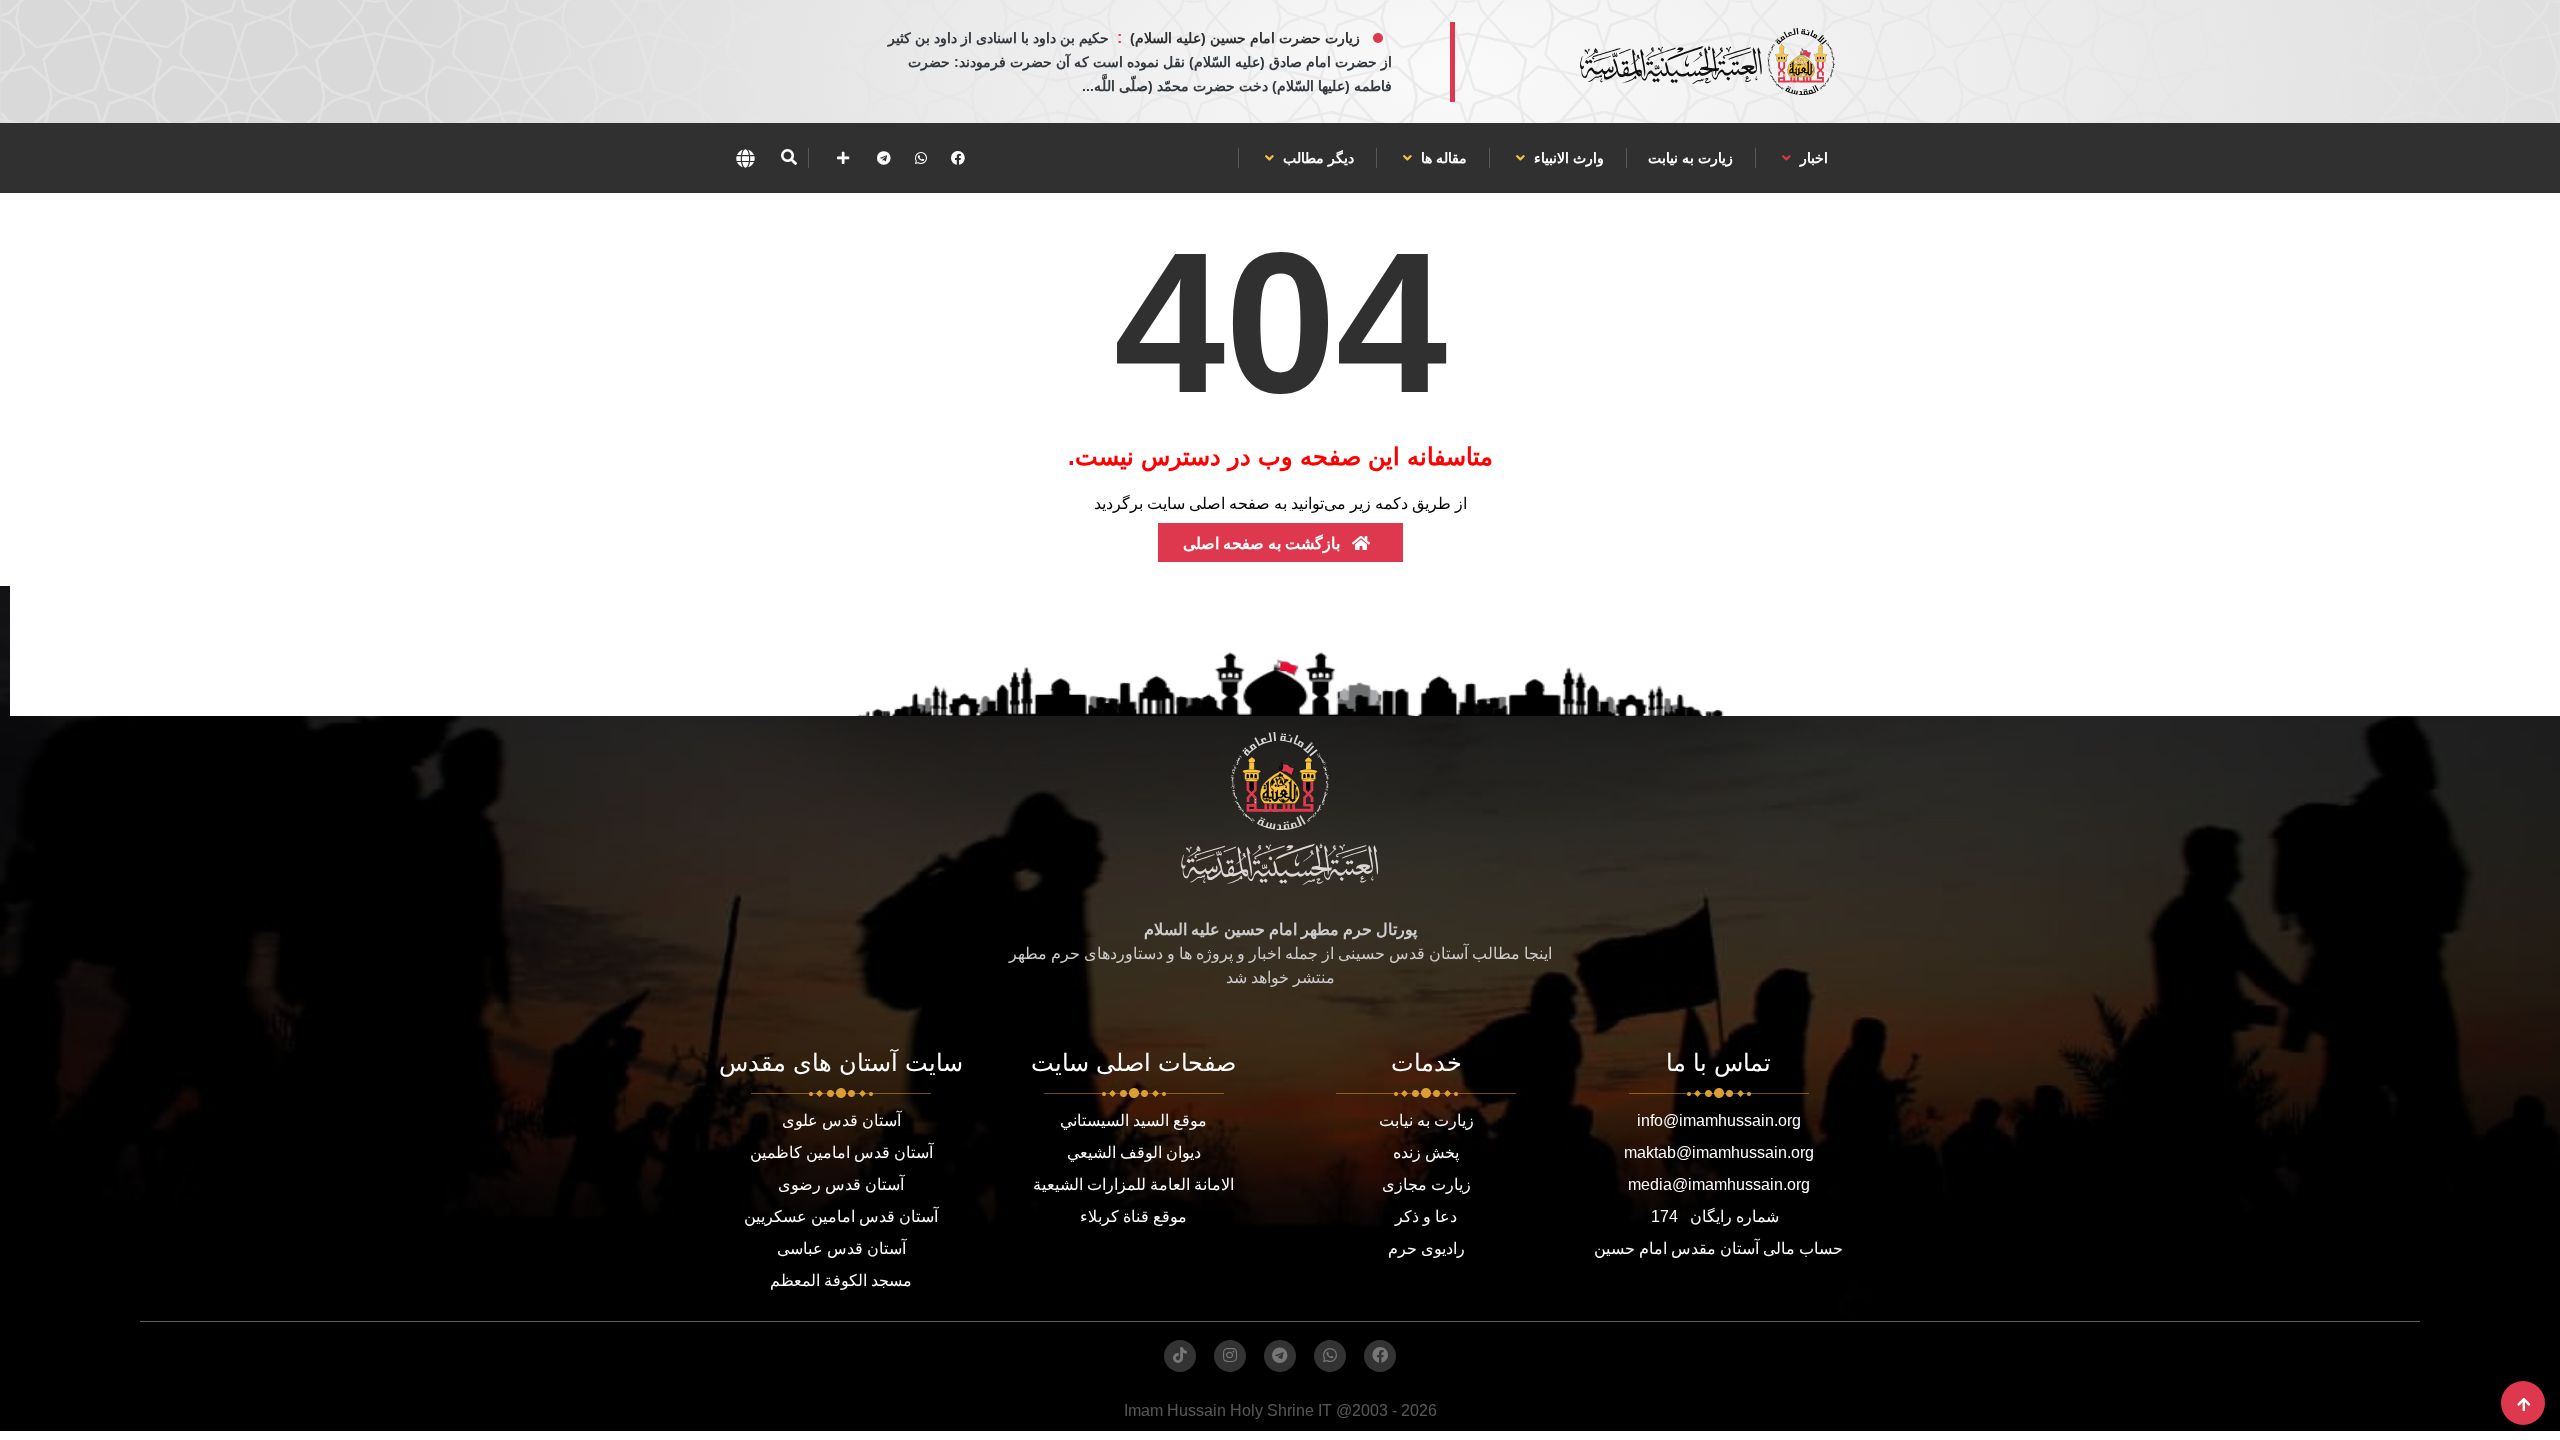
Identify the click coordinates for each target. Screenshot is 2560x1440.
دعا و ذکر (1426, 1216)
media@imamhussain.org (1719, 1184)
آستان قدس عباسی (841, 1248)
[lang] (745, 158)
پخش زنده (1426, 1152)
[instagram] (1230, 1356)
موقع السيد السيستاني (1133, 1120)
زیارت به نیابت (1690, 158)
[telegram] (884, 158)
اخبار (1812, 158)
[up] (2523, 1404)
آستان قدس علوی (841, 1120)
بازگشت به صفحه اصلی (1263, 543)
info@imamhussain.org (1719, 1120)
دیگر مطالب (1316, 158)
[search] (788, 158)
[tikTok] (1180, 1356)
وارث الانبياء (1567, 158)
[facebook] (958, 158)
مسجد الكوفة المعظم (841, 1280)
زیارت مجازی (1426, 1184)
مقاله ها (1442, 158)
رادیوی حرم (1426, 1248)
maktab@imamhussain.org (1719, 1152)
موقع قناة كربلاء (1133, 1216)
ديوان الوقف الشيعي (1134, 1152)
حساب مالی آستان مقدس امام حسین (1718, 1248)
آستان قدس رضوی (841, 1184)
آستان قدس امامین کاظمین (841, 1152)
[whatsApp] (921, 158)
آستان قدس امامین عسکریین (841, 1216)
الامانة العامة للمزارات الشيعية (1133, 1184)
